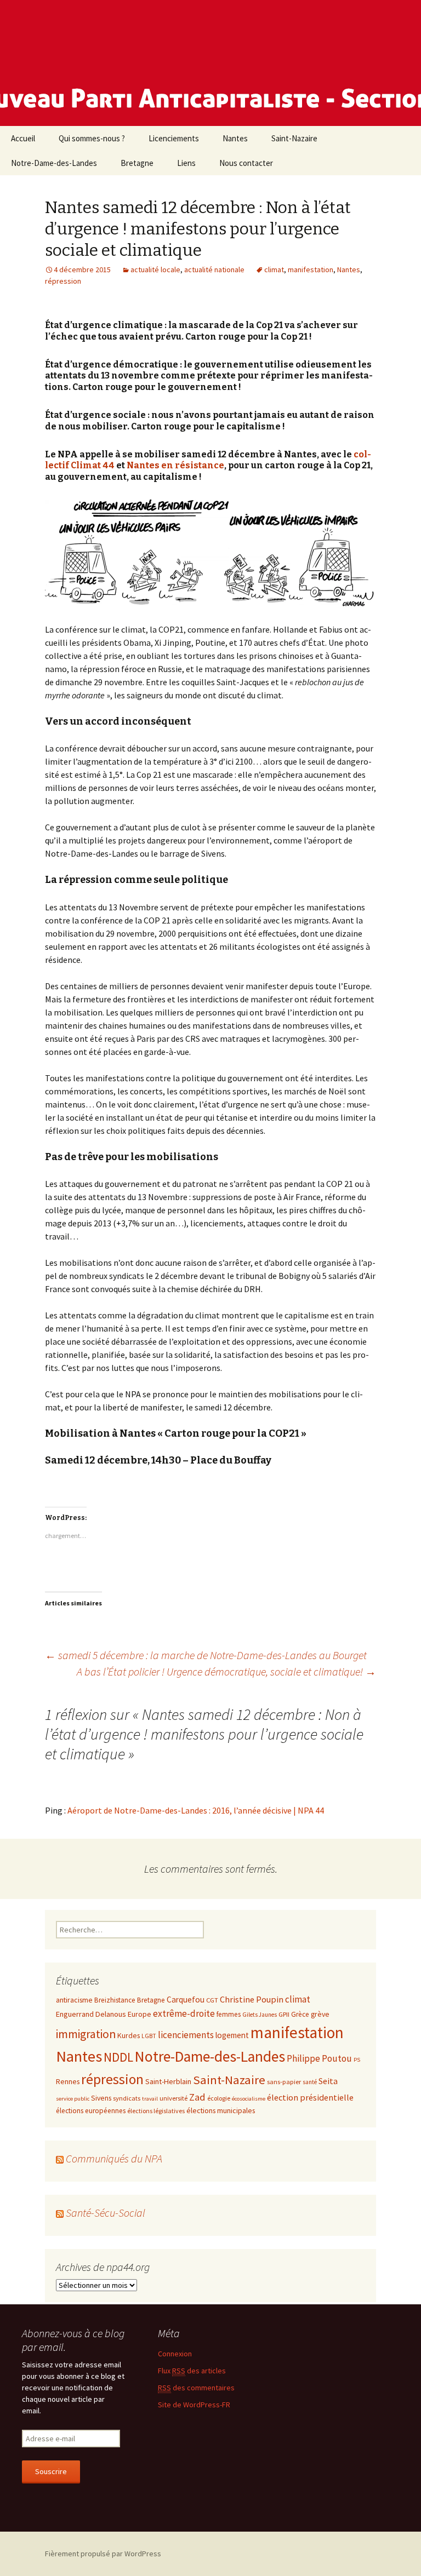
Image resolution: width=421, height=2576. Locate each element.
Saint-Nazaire (294, 138)
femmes (229, 2014)
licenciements (186, 2035)
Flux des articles (192, 2371)
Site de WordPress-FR (194, 2405)
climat (274, 269)
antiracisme (74, 2000)
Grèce (300, 2014)
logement (232, 2035)
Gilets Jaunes (260, 2015)
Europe (140, 2014)
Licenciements (174, 138)
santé (310, 2082)
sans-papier (284, 2081)
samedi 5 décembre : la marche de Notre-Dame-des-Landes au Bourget (206, 1655)
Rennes (68, 2081)
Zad (197, 2097)
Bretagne (137, 163)
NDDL (118, 2057)
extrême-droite (184, 2013)
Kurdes (129, 2035)
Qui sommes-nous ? (92, 138)
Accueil (23, 138)
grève (320, 2014)
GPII (284, 2014)
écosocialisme (249, 2099)
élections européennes (91, 2111)
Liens (186, 163)
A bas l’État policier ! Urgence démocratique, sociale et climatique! (226, 1671)
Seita (328, 2081)
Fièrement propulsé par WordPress (103, 2554)
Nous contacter (246, 163)
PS (357, 2060)
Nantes (235, 138)
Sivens (101, 2098)
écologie (219, 2098)
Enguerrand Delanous (91, 2014)
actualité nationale (214, 269)
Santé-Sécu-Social (106, 2213)
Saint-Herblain (168, 2081)
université (173, 2098)
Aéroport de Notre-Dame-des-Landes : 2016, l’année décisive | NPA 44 (196, 1810)
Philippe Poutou (319, 2058)
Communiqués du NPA (114, 2158)
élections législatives (156, 2111)
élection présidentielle (310, 2097)
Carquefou (186, 2000)
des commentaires (196, 2388)
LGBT (149, 2036)
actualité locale (155, 269)
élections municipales (221, 2110)
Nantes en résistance (175, 465)
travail (150, 2099)
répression (63, 281)
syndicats (127, 2098)
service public (73, 2099)
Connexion (175, 2354)
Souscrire (51, 2471)
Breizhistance (115, 2000)
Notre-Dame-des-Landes (54, 163)
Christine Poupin (252, 1999)
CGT (212, 2000)
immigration (86, 2034)
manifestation (311, 269)
